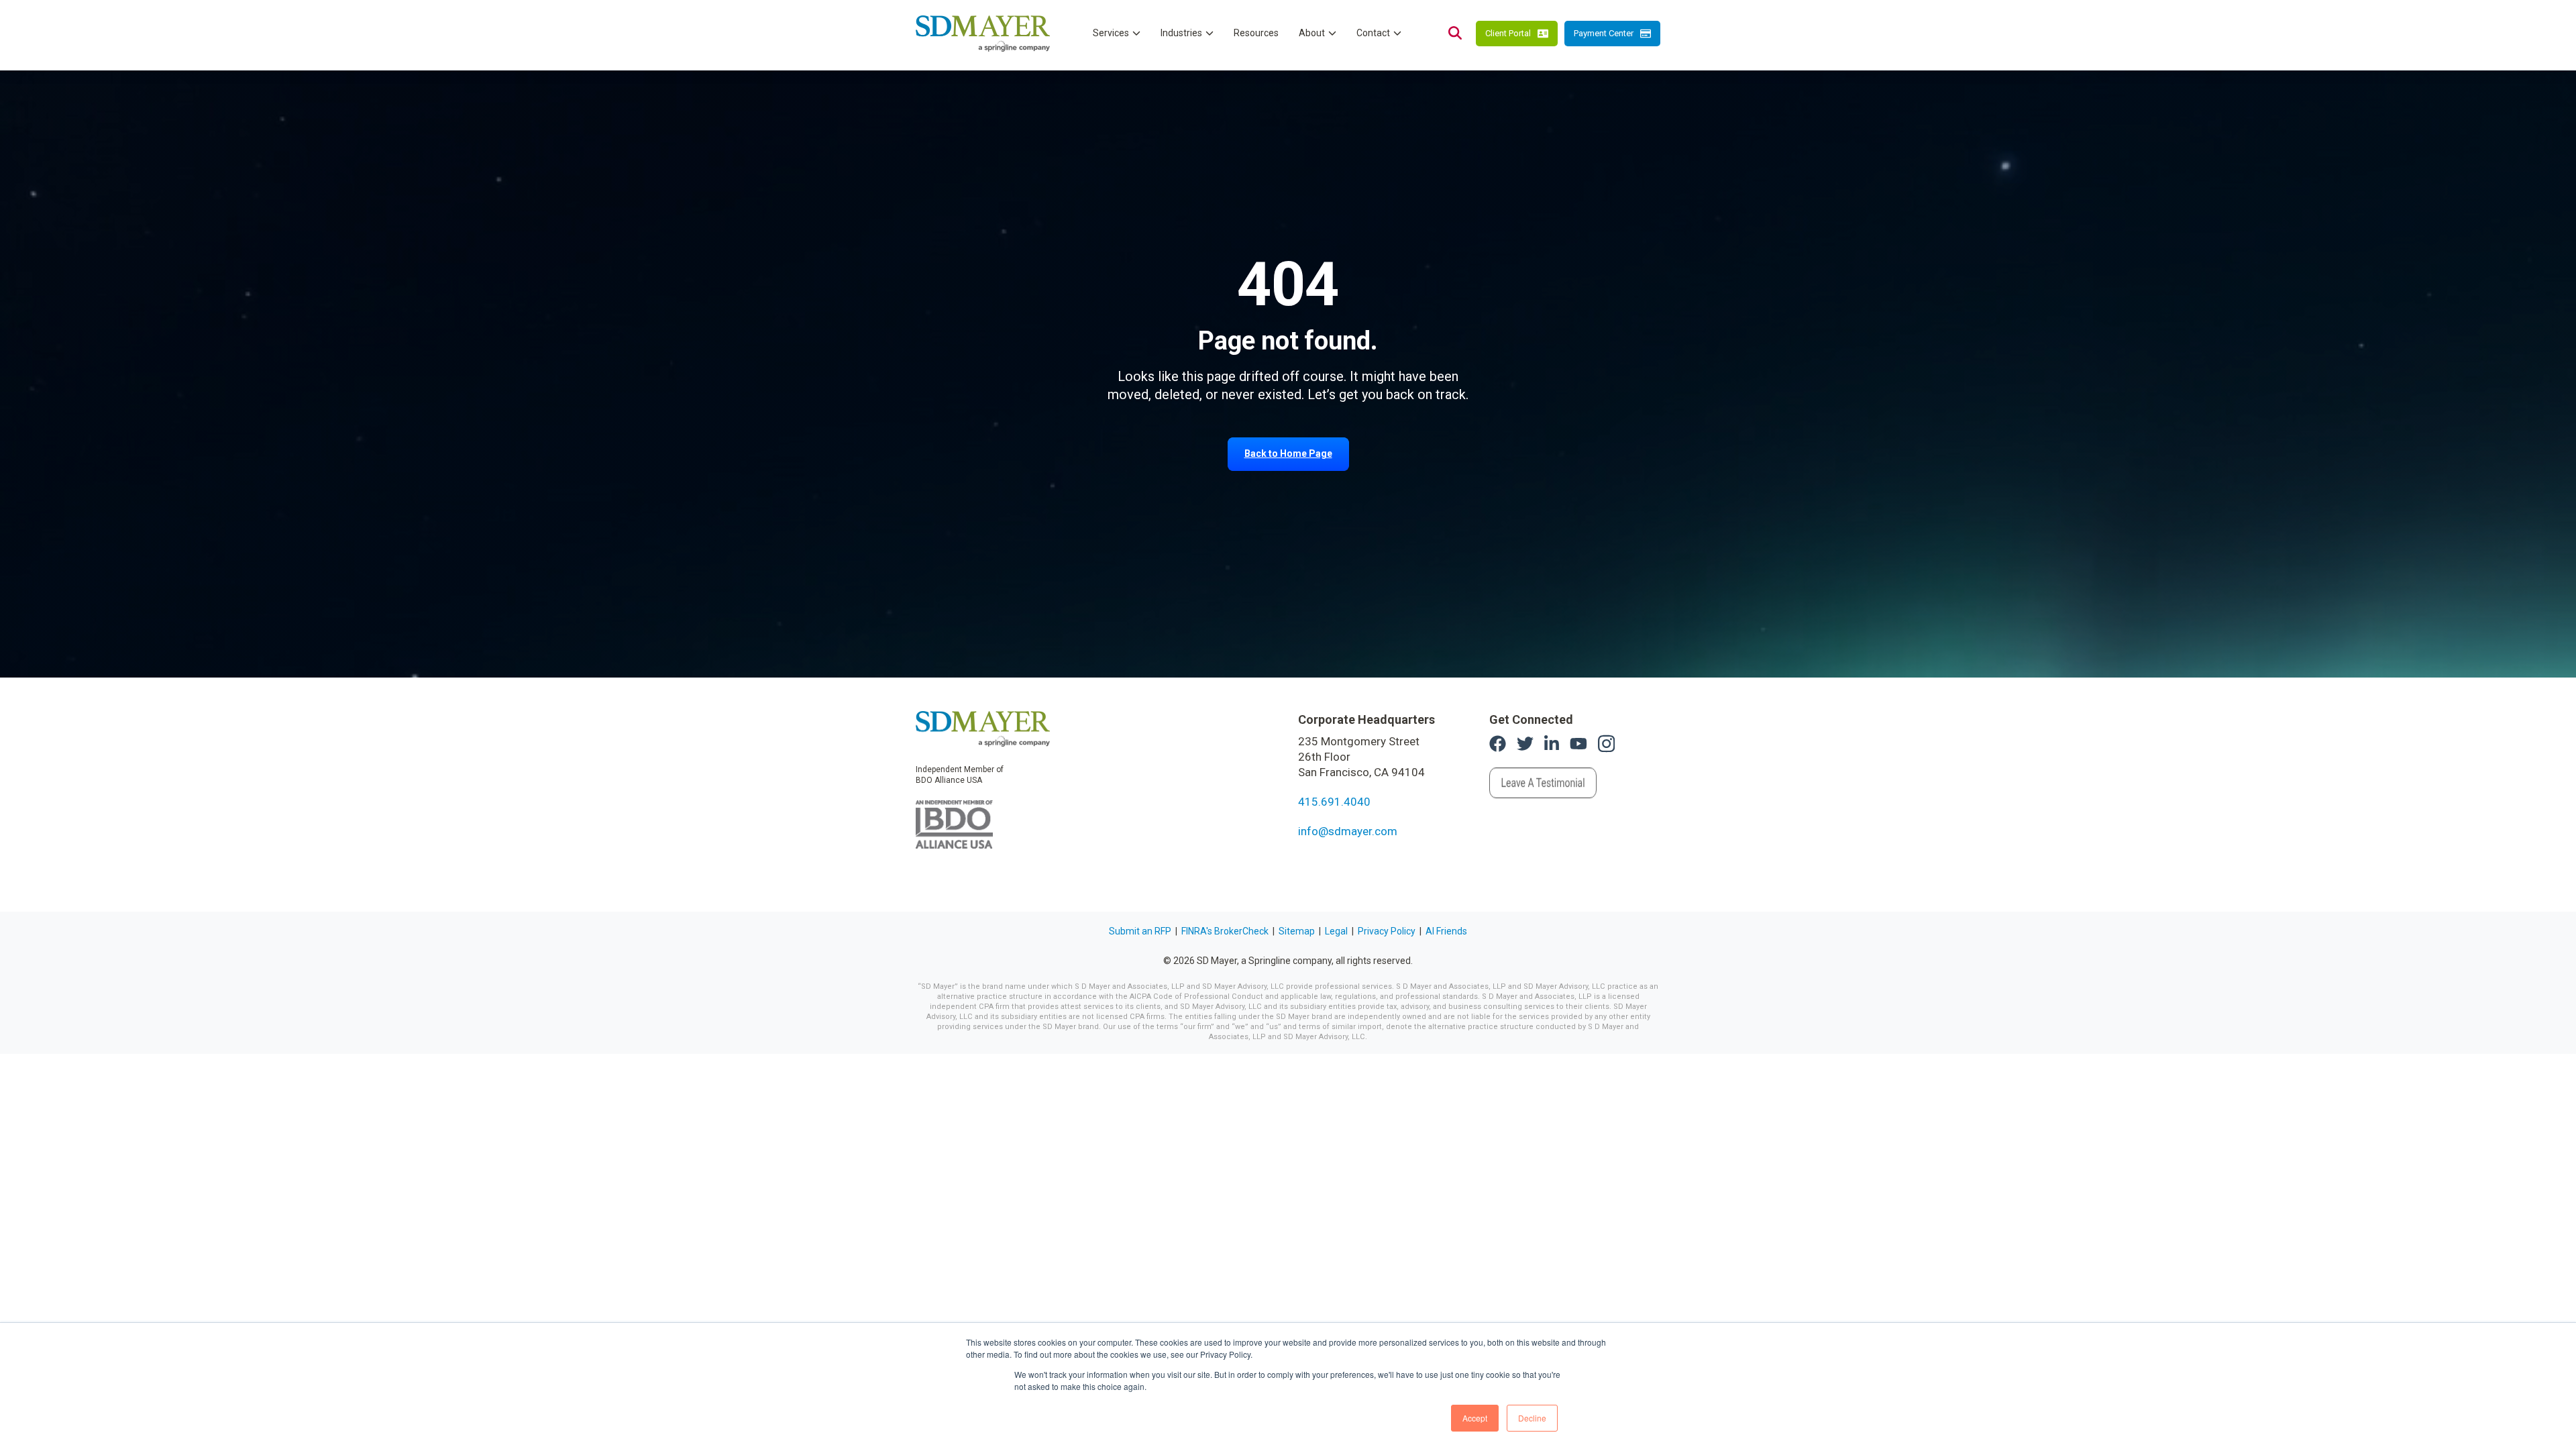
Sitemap (1297, 931)
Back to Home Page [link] (1288, 453)
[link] (983, 728)
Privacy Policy (1387, 931)
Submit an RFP (1140, 931)
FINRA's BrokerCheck (1225, 931)
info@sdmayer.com (1348, 831)
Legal (1336, 931)
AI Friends (1446, 931)
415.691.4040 (1334, 802)
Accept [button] (1475, 1418)
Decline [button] (1532, 1418)
